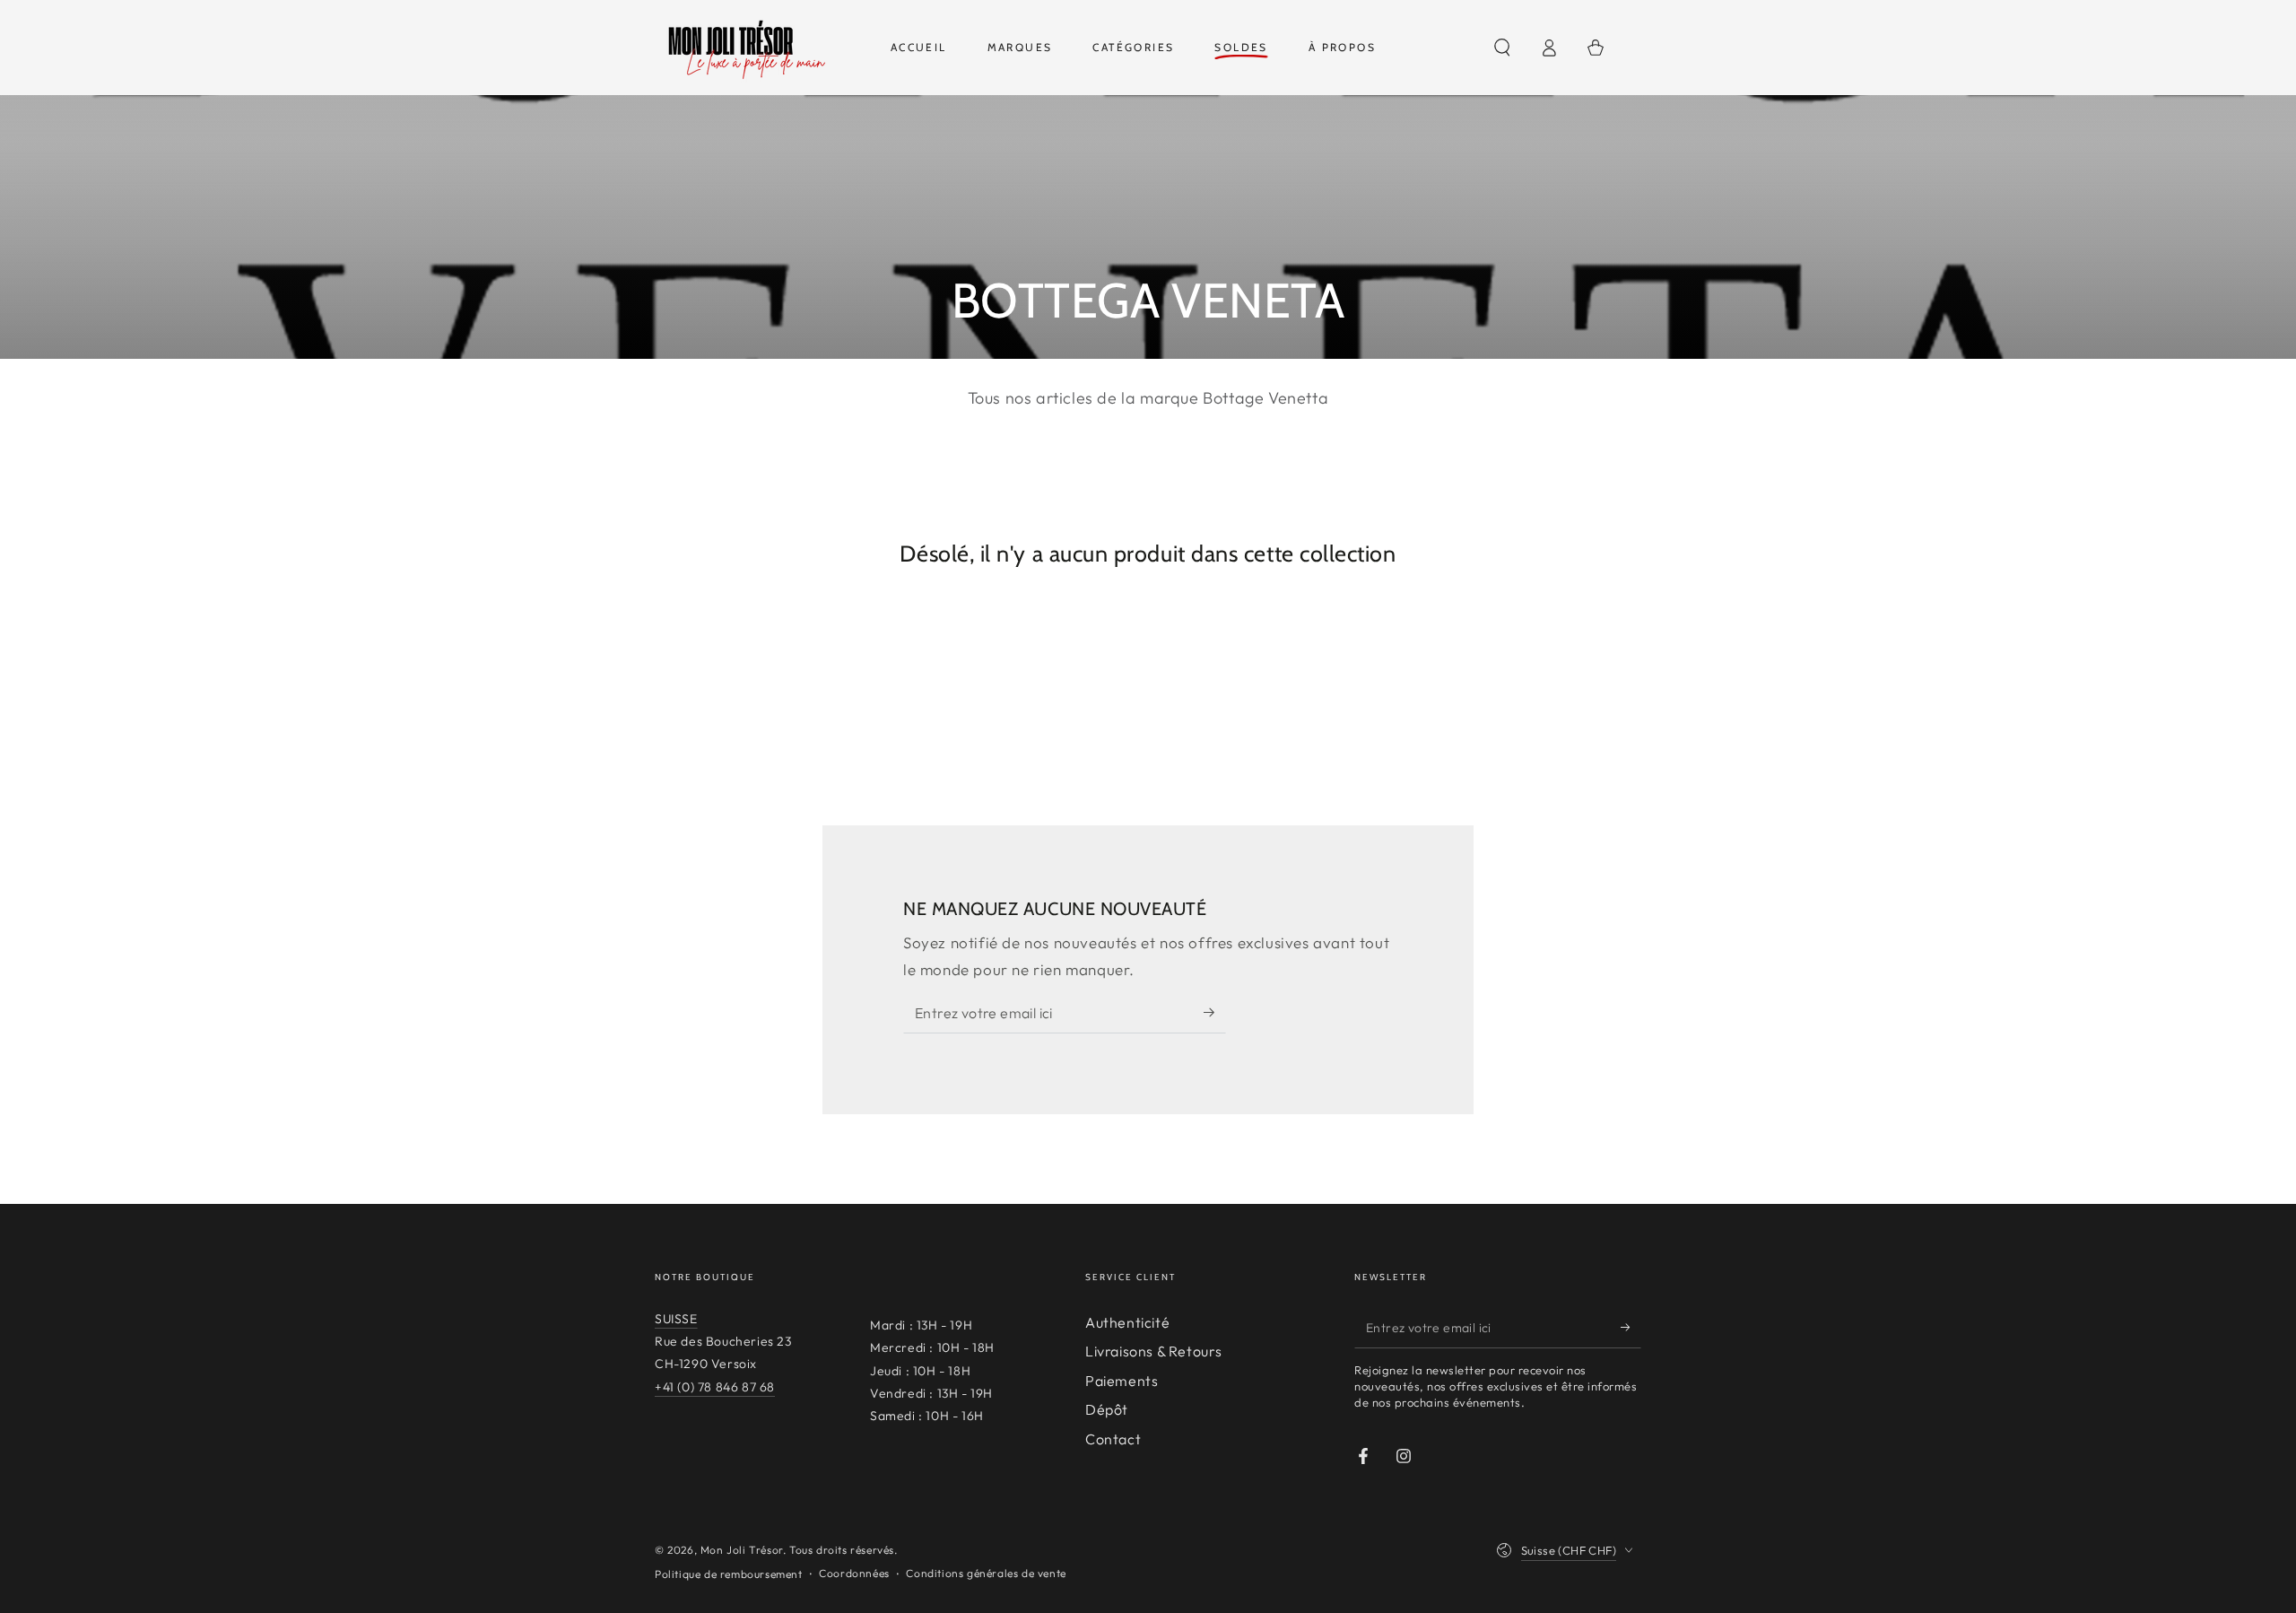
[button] (1502, 48)
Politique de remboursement (729, 1574)
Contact (1113, 1439)
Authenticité (1127, 1322)
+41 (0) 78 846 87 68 (715, 1387)
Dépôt (1107, 1409)
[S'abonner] (1215, 1013)
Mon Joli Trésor (742, 1550)
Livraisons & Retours (1154, 1351)
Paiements (1122, 1381)
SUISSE (676, 1319)
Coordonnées (854, 1573)
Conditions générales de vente (986, 1573)
